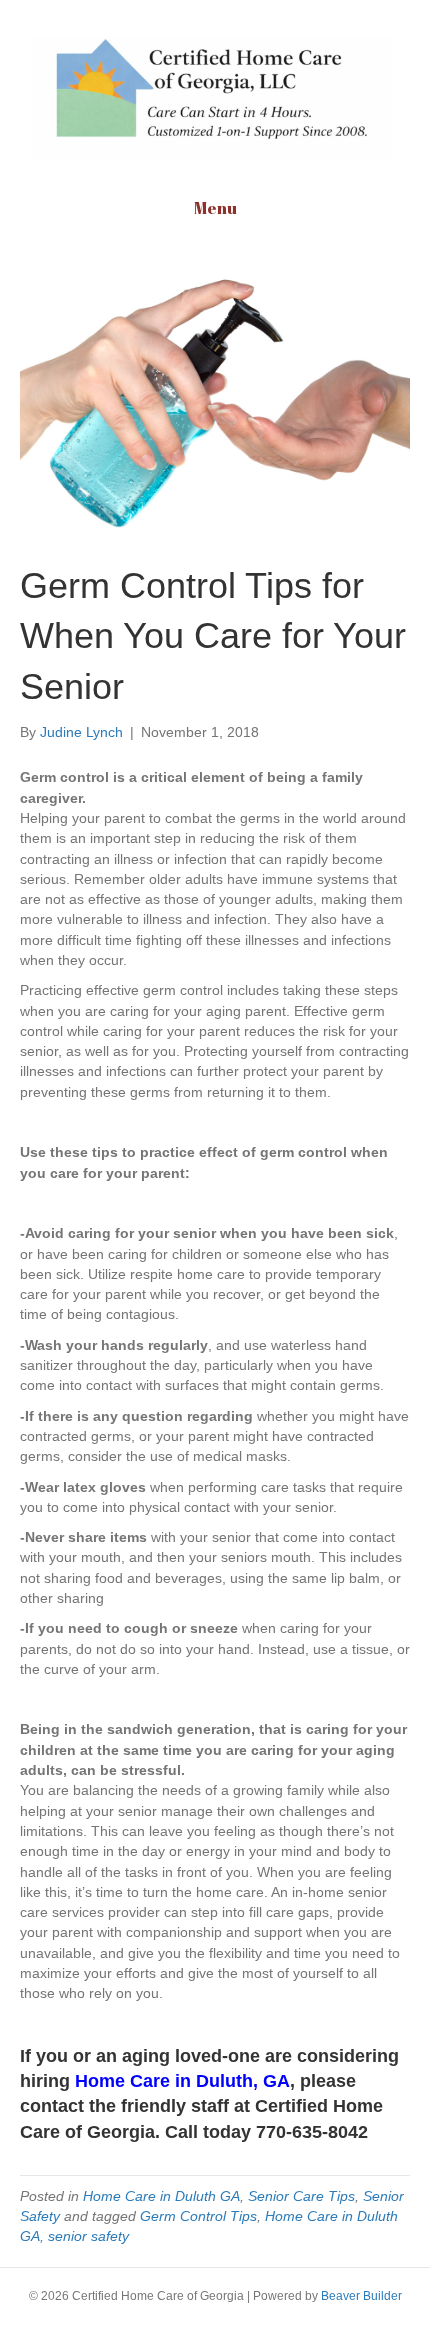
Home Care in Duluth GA (161, 2196)
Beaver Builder (361, 2296)
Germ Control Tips (198, 2216)
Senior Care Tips (301, 2196)
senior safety (88, 2236)
